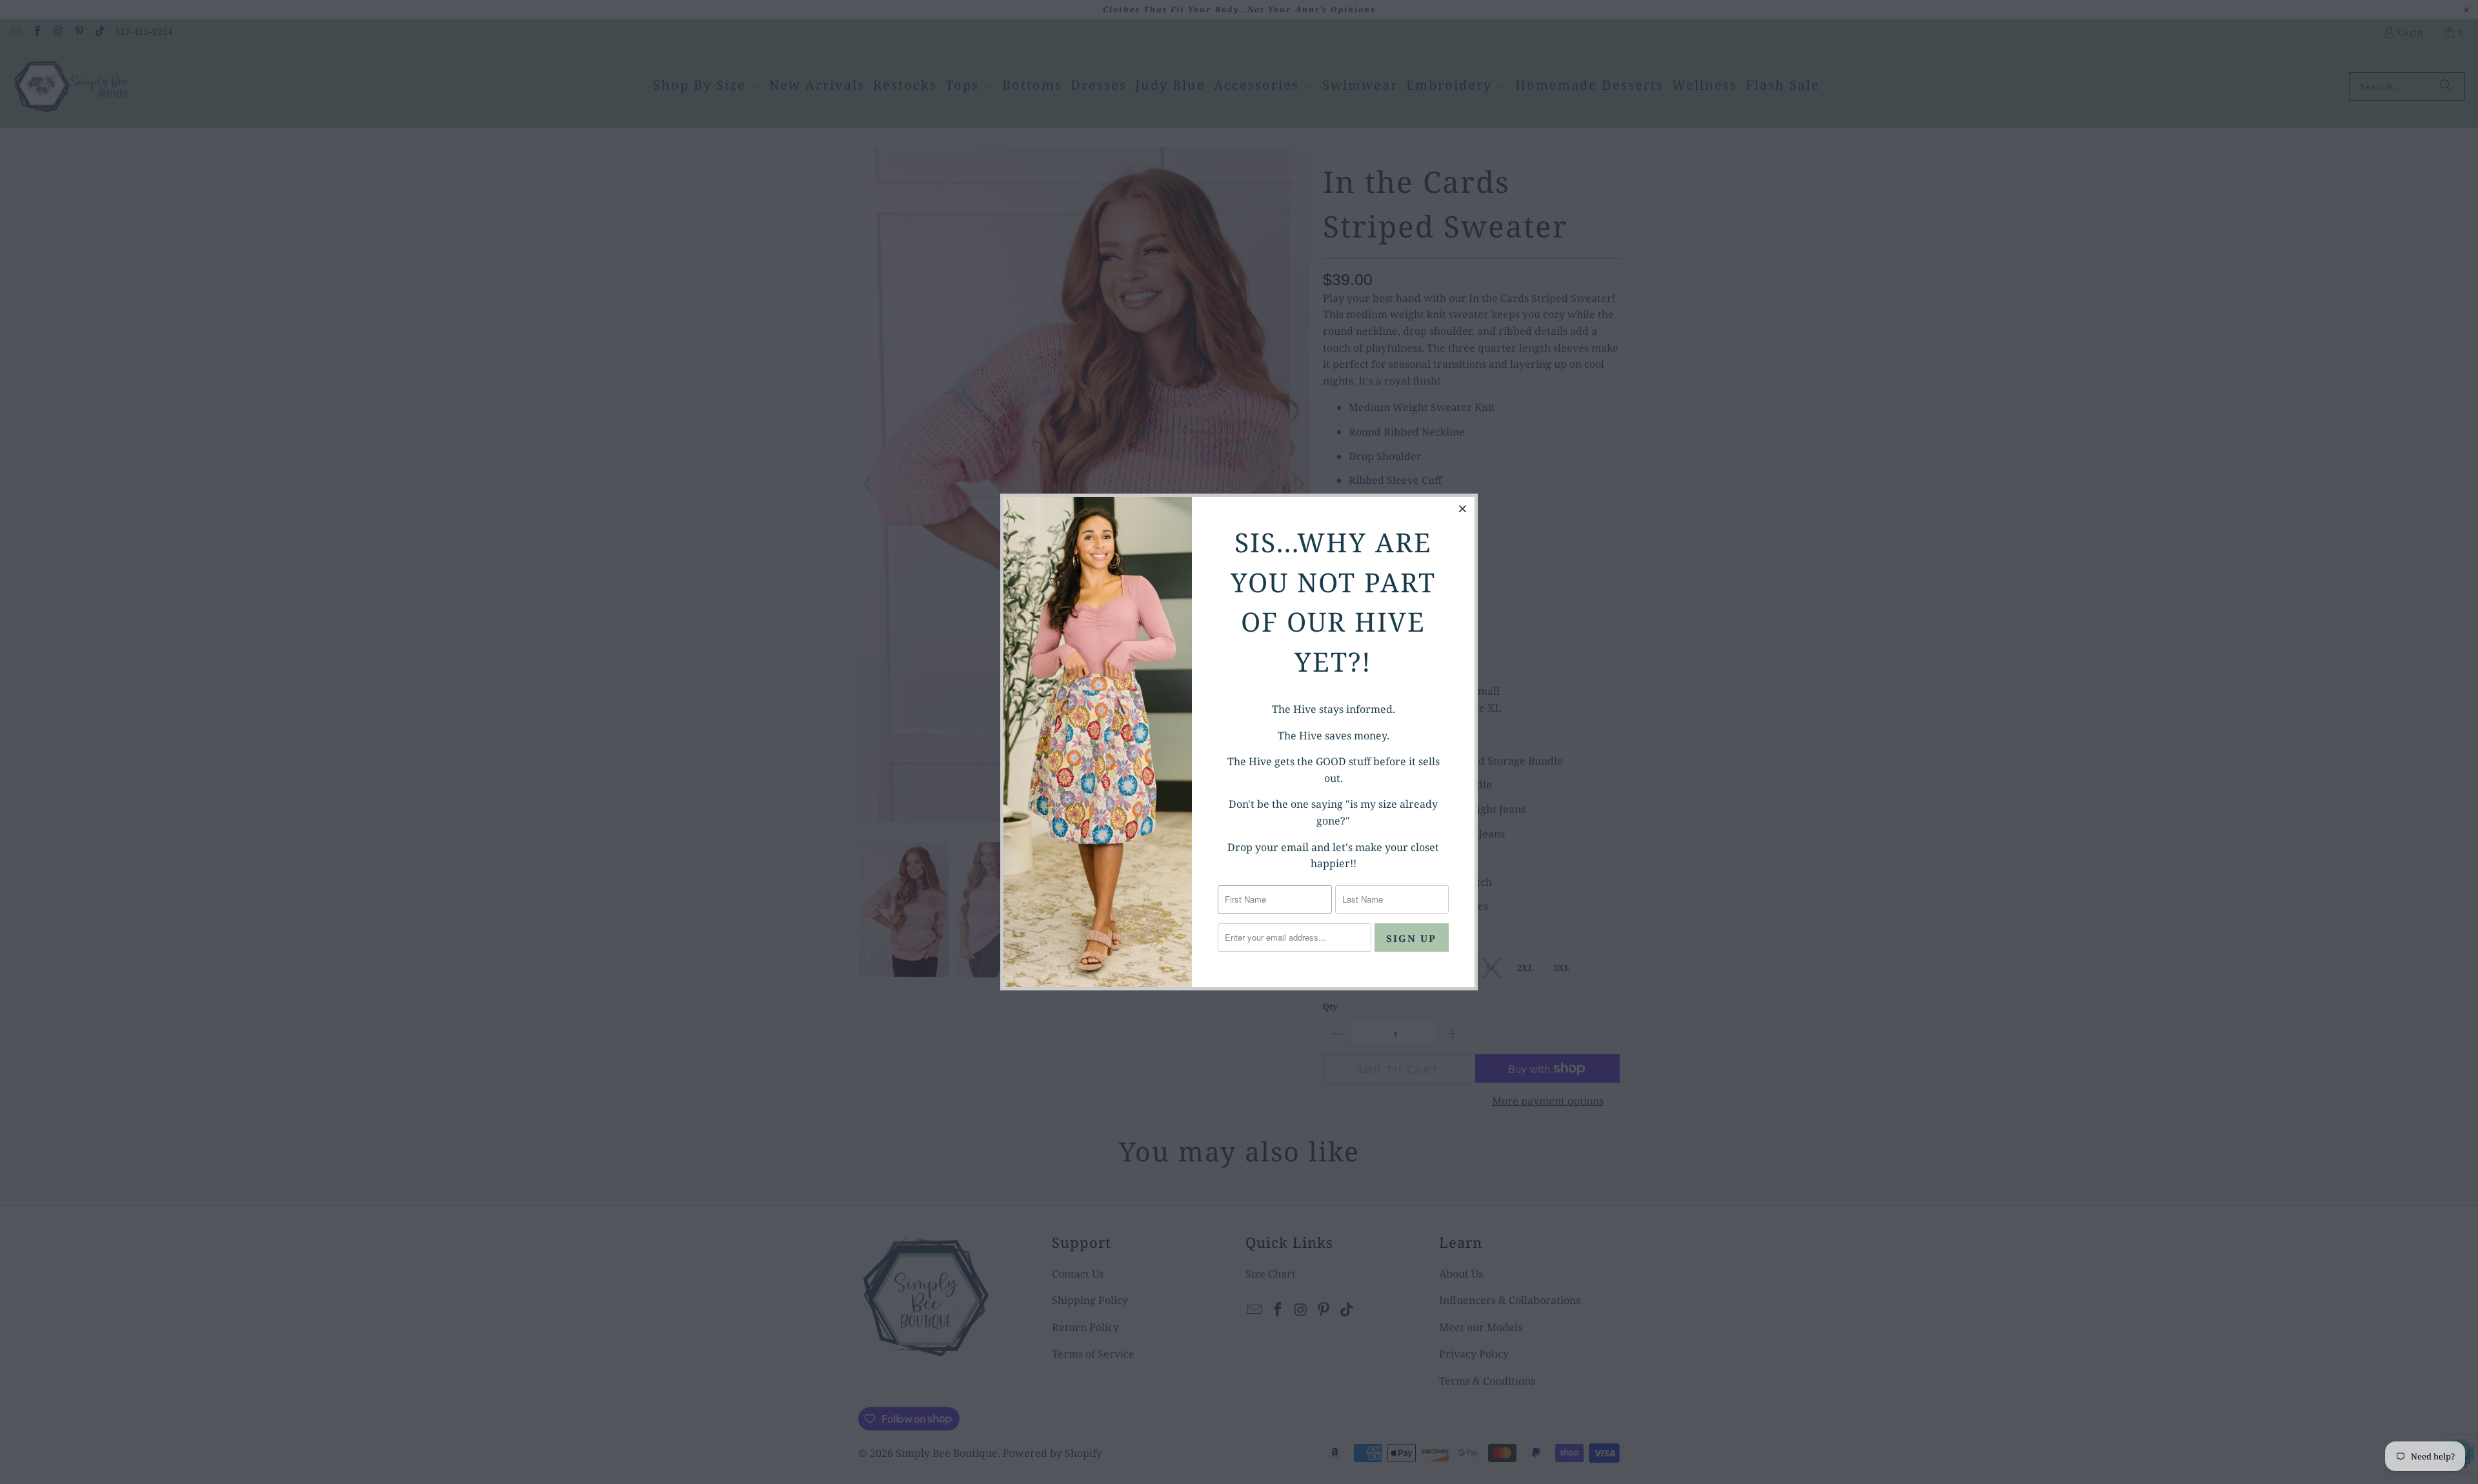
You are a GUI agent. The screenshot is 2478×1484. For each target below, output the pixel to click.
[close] (1463, 508)
